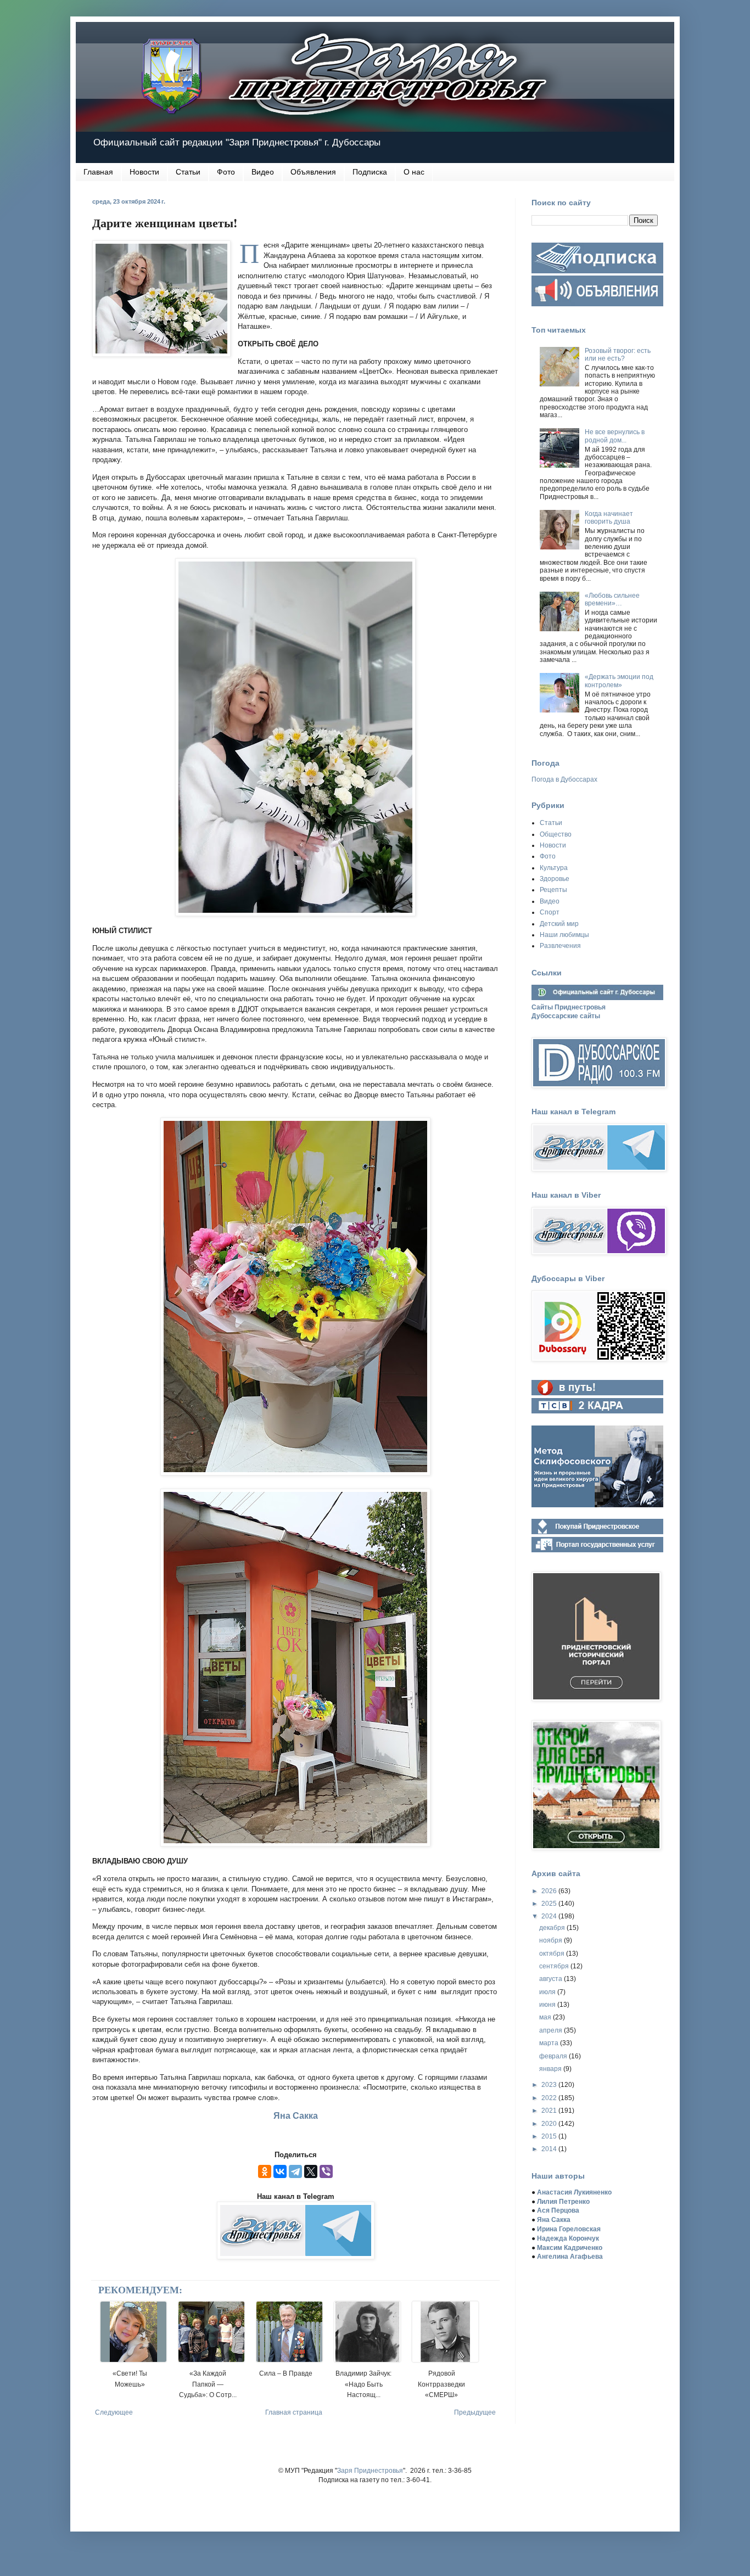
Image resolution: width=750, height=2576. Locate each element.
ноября (552, 1940)
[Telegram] (295, 2171)
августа (552, 1979)
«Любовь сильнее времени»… (612, 599)
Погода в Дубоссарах (564, 779)
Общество (556, 834)
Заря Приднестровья (370, 2471)
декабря (553, 1928)
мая (546, 2017)
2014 (550, 2149)
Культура (554, 868)
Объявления (313, 172)
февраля (554, 2056)
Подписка (370, 172)
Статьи (188, 172)
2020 (550, 2124)
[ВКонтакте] (280, 2171)
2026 (550, 1891)
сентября (555, 1966)
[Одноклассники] (265, 2171)
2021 (550, 2111)
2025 (550, 1904)
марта (550, 2043)
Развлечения (560, 946)
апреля (552, 2030)
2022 (550, 2098)
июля (548, 1992)
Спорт (550, 912)
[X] (311, 2171)
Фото (226, 172)
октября (553, 1954)
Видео (263, 172)
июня (548, 2005)
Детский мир (559, 924)
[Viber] (326, 2171)
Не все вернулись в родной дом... (615, 436)
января (551, 2069)
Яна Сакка (296, 2116)
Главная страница (294, 2412)
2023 (550, 2085)
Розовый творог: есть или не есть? (618, 355)
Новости (144, 172)
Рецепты (553, 890)
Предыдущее (475, 2412)
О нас (414, 172)
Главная (98, 172)
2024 (550, 1916)
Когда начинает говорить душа (609, 518)
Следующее (114, 2412)
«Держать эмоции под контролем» (619, 681)
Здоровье (555, 879)
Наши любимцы (564, 935)
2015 (550, 2136)
